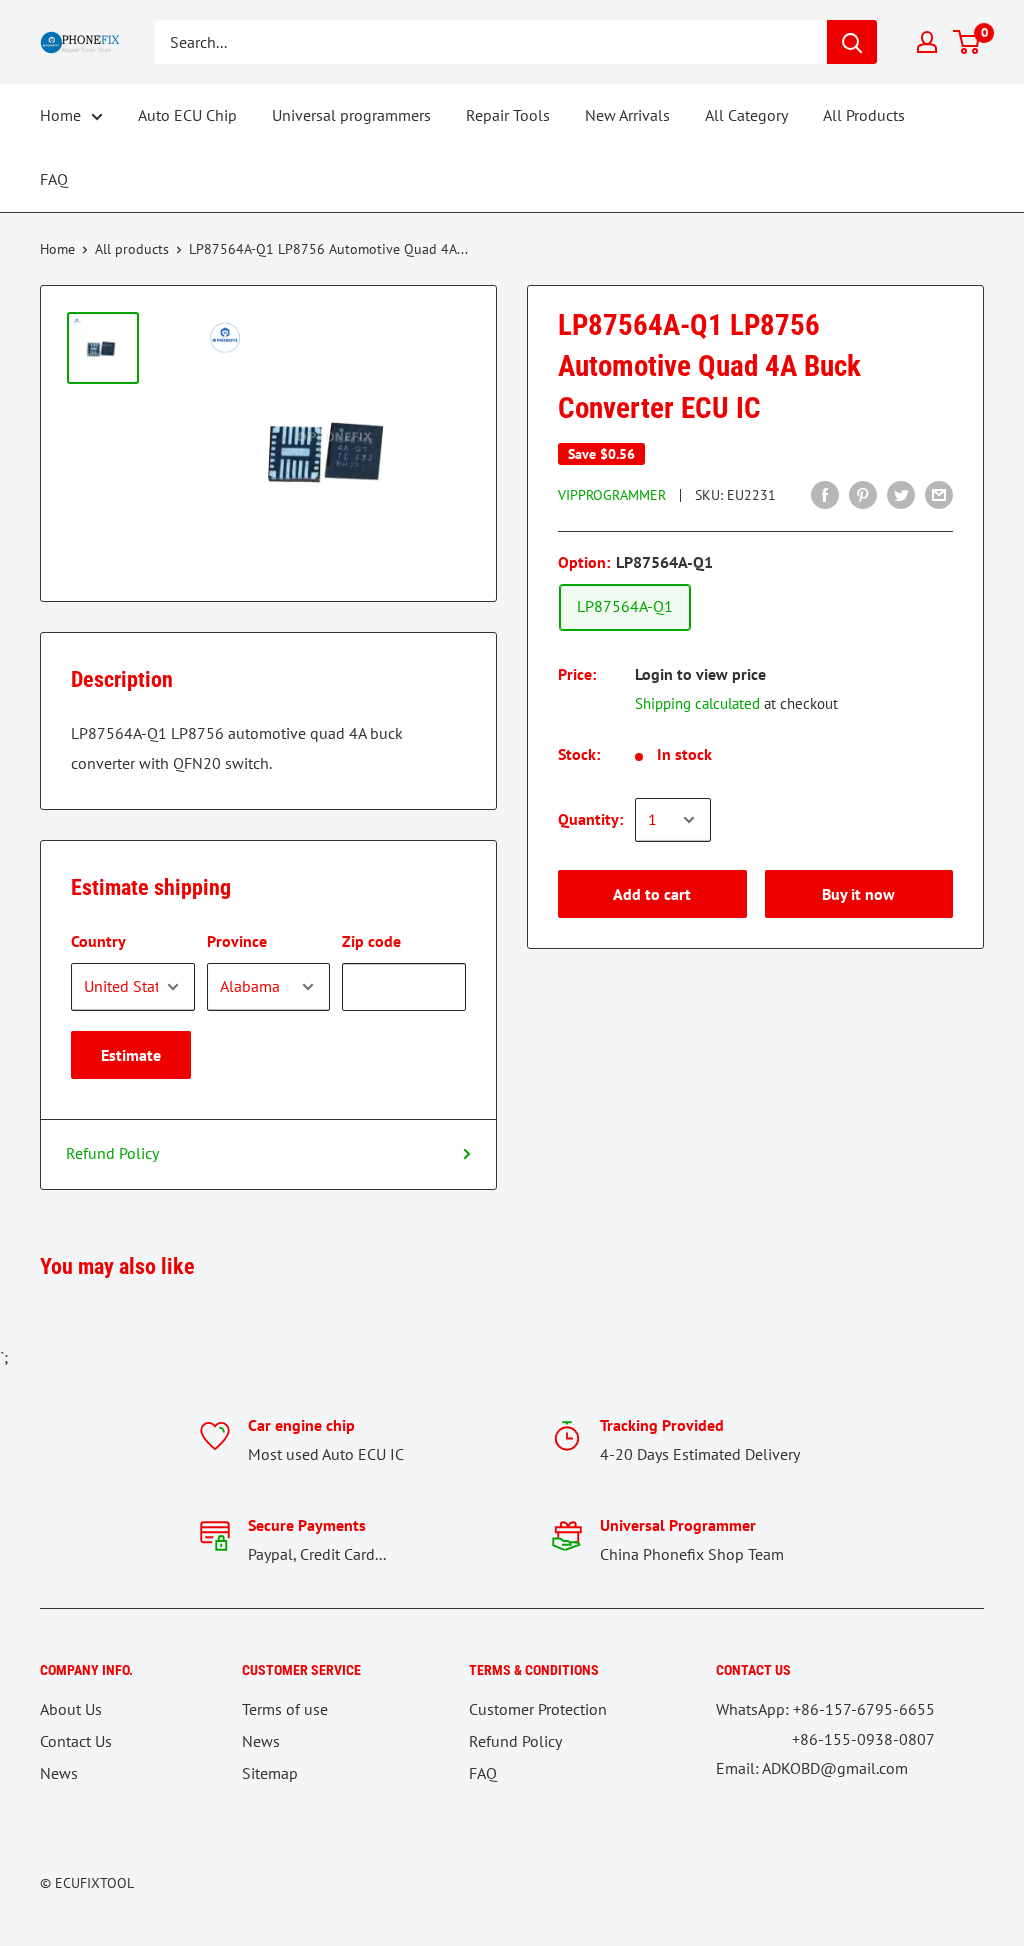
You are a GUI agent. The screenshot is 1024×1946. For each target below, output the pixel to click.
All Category (746, 115)
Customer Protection (538, 1709)
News (59, 1773)
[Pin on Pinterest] (863, 494)
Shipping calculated (697, 703)
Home (60, 115)
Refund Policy (112, 1153)
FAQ (54, 179)
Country (98, 941)
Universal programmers (351, 115)
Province (237, 941)
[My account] (927, 42)
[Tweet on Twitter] (901, 494)
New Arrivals (627, 115)
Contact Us (76, 1741)
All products (132, 249)
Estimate (131, 1055)
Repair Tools (508, 115)
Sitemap (270, 1773)
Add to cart (652, 894)
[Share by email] (939, 494)
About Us (71, 1709)
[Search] (852, 42)
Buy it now (858, 894)
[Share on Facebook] (825, 494)
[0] (967, 42)
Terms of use (285, 1709)
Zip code (371, 941)
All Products (864, 115)
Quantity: (590, 819)
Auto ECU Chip (187, 115)
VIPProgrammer (612, 495)
